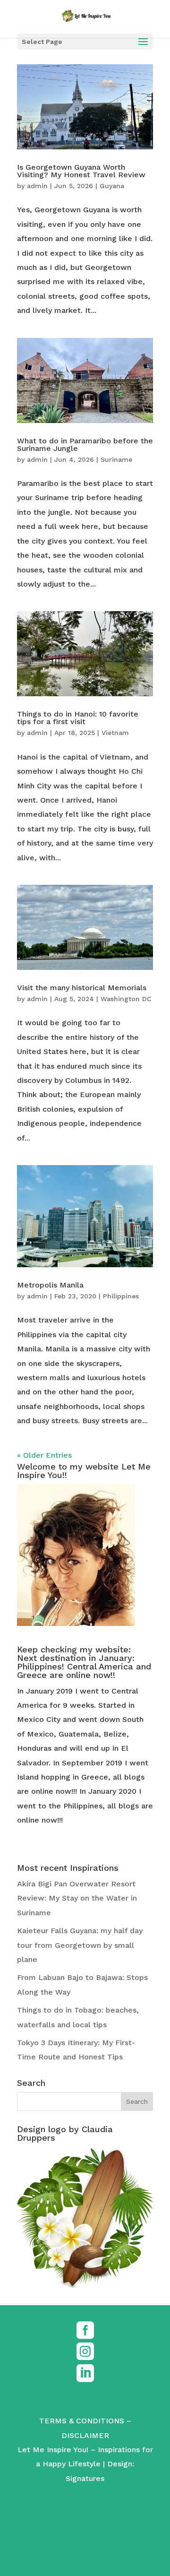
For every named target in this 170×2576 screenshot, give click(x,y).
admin (37, 186)
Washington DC (126, 999)
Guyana (112, 186)
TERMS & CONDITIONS (82, 2421)
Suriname (116, 459)
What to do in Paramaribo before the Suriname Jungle (85, 445)
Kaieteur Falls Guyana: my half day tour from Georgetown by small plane (80, 1945)
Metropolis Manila (50, 1285)
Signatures (85, 2478)
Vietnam (115, 733)
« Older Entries (44, 1455)
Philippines (121, 1296)
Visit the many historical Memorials (82, 988)
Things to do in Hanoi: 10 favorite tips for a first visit (78, 718)
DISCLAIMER (85, 2435)
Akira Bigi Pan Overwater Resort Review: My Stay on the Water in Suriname (77, 1898)
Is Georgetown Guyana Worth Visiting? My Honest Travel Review (81, 171)
